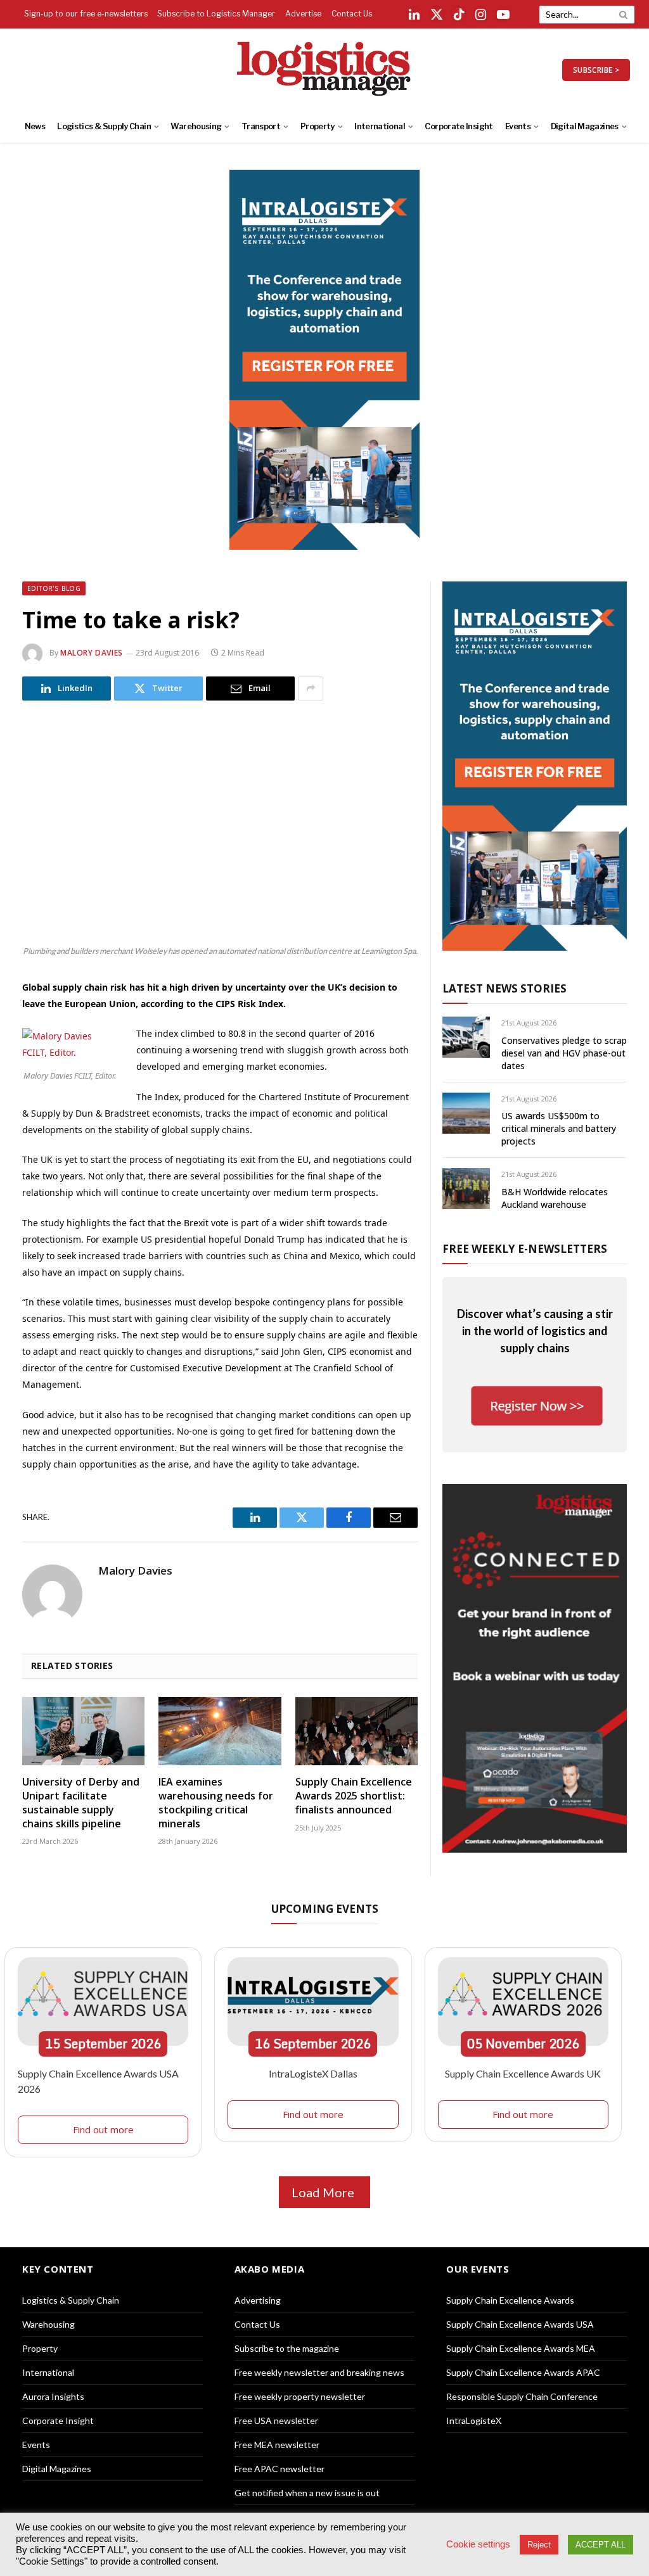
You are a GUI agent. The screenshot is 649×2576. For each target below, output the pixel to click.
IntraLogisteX (474, 2421)
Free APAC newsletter (280, 2469)
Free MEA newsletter (277, 2445)
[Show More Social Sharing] (311, 688)
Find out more (103, 2129)
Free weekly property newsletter (300, 2396)
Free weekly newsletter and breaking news (319, 2372)
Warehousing (196, 126)
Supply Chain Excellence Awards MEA (521, 2348)
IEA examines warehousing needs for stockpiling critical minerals (216, 1803)
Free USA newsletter (276, 2421)
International (380, 126)
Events (518, 126)
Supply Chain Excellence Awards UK (523, 2073)
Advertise (303, 14)
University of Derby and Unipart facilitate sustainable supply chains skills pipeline (81, 1803)
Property (318, 126)
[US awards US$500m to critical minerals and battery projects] (466, 1113)
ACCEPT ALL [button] (601, 2545)
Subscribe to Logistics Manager (216, 14)
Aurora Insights (53, 2396)
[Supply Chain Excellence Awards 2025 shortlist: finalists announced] (357, 1731)
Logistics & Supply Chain (104, 126)
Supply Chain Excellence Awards (510, 2300)
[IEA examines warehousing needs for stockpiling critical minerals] (220, 1731)
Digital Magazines (585, 126)
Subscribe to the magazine (287, 2348)
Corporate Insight (459, 126)
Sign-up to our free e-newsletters (86, 14)
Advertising (258, 2300)
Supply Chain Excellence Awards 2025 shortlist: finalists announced (354, 1796)
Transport (261, 126)
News (35, 126)
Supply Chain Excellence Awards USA (520, 2324)
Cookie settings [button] (478, 2544)
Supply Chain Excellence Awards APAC (523, 2372)
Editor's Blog (54, 588)
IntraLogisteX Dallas (313, 2073)
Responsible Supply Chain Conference (522, 2396)
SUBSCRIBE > (596, 70)
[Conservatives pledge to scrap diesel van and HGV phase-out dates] (466, 1037)
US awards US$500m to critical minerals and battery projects (559, 1128)
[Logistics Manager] (325, 70)
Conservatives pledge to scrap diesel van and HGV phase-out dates (564, 1053)
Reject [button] (539, 2545)
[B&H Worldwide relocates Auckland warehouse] (466, 1189)
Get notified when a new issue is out (307, 2493)
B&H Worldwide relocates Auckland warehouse (555, 1198)
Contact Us (352, 14)
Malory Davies (92, 653)
